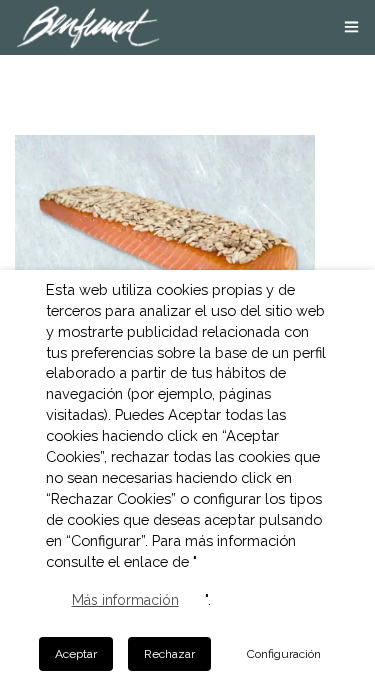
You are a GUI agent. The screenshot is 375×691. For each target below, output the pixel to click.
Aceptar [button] (76, 654)
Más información (125, 600)
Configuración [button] (284, 654)
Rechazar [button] (169, 654)
